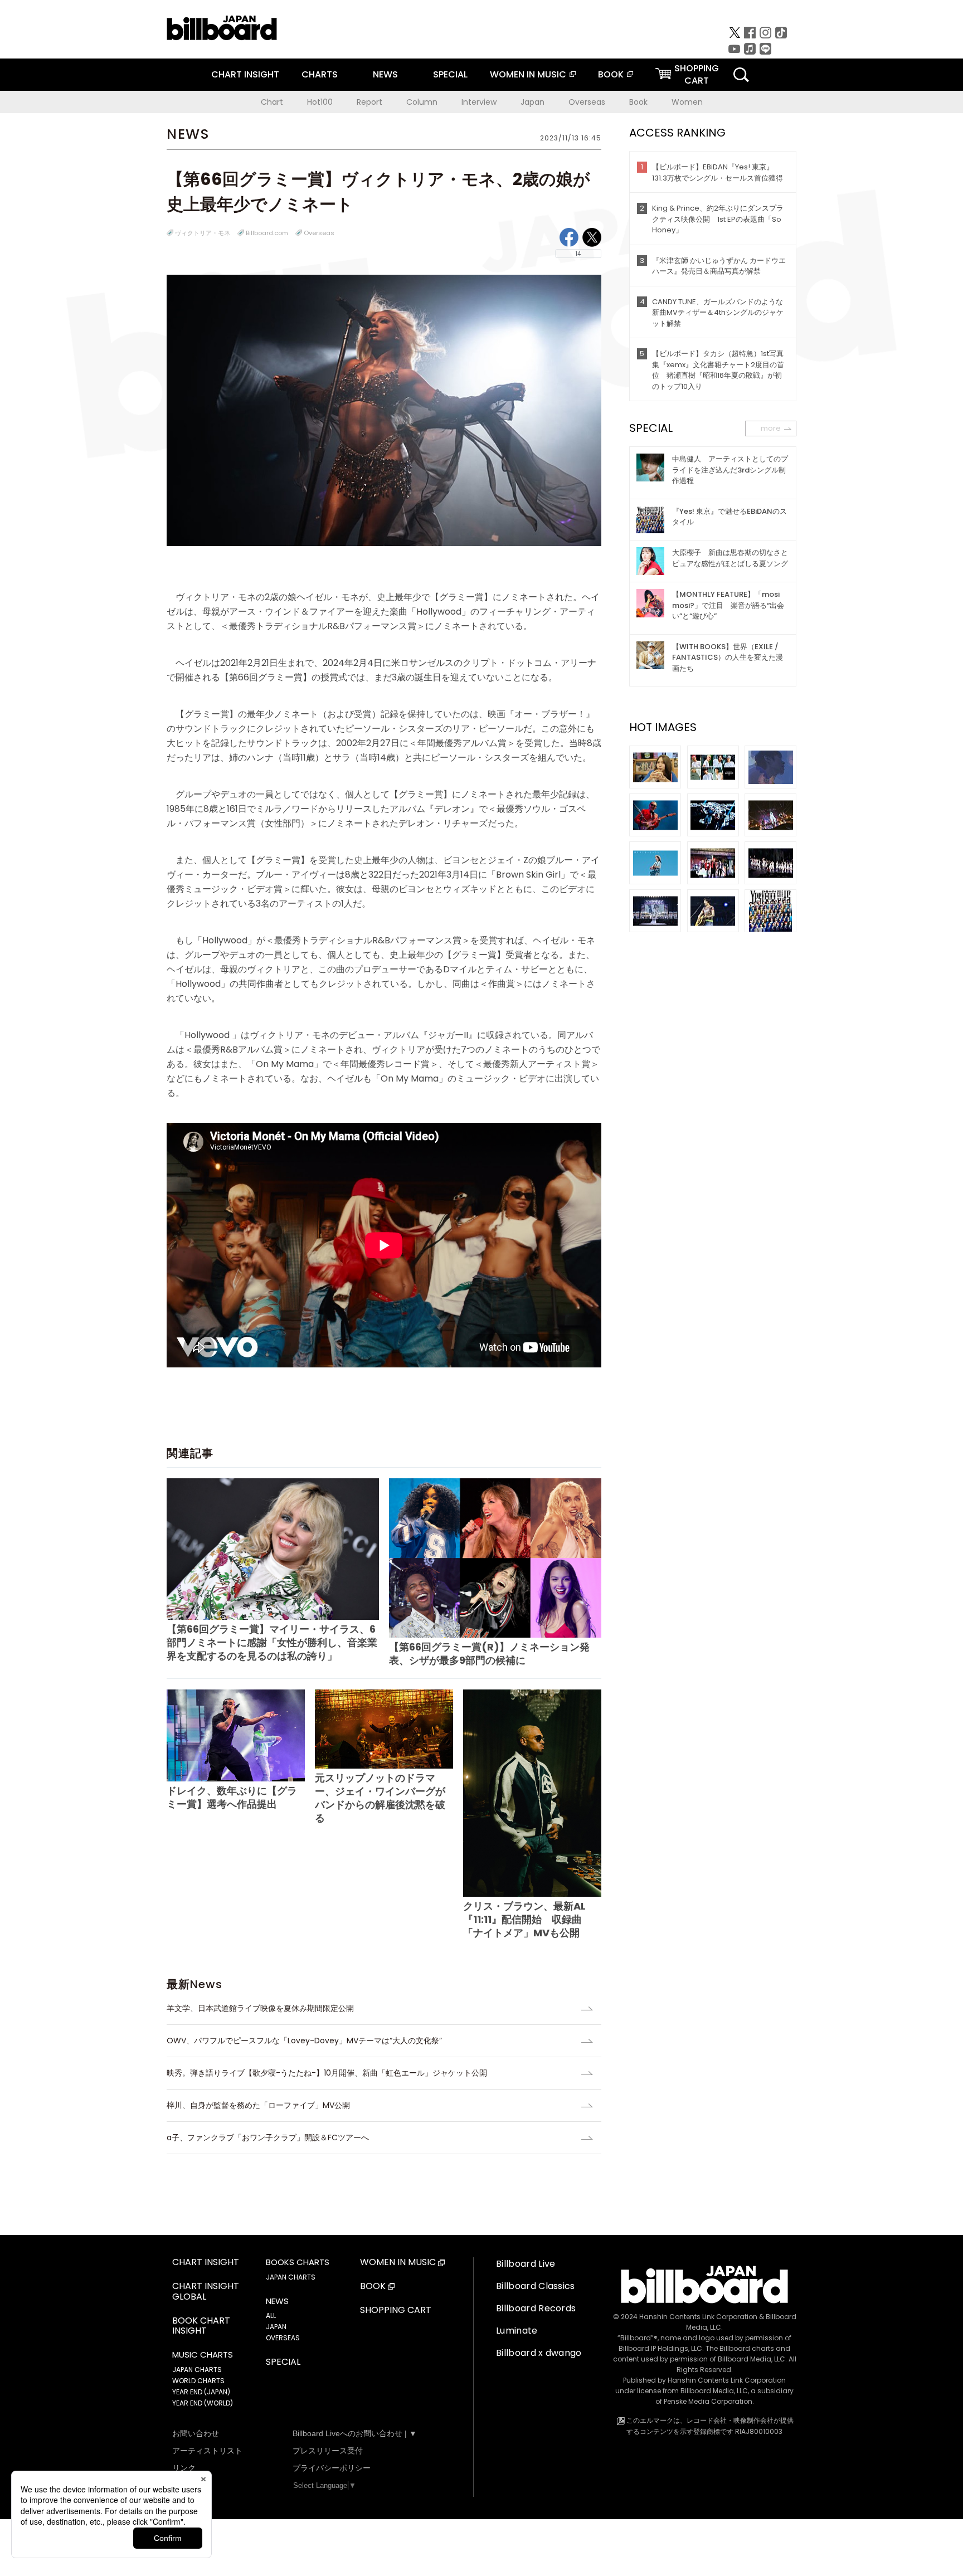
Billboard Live (526, 2264)
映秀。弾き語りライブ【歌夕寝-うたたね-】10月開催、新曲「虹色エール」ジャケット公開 (327, 2073)
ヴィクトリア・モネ (203, 233)
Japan (532, 102)
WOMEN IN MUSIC (528, 74)
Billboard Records (536, 2308)
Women (687, 102)
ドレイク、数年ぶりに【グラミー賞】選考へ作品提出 (232, 1797)
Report (369, 102)
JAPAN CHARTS (197, 2370)
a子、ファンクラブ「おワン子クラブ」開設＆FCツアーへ (268, 2137)
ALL (271, 2316)
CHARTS (320, 74)
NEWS (385, 74)
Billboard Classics (536, 2286)
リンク (184, 2468)
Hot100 (320, 102)
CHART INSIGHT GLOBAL (206, 2292)
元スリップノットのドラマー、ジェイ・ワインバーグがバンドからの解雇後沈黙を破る (380, 1798)
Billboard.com (267, 233)
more (771, 428)
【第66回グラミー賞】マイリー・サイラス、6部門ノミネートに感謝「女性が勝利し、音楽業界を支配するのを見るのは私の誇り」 (272, 1642)
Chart (272, 102)
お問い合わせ (196, 2433)
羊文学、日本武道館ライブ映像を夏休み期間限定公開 (260, 2008)
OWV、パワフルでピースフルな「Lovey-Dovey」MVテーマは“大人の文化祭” (304, 2041)
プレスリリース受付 (328, 2451)
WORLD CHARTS (198, 2381)
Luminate (517, 2331)
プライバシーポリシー (332, 2468)
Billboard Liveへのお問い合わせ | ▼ (355, 2433)
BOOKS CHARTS (298, 2262)
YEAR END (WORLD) (203, 2403)
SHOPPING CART (396, 2310)
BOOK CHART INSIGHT (201, 2326)
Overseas (587, 102)
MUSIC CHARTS (203, 2355)
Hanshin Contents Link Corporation (698, 2317)
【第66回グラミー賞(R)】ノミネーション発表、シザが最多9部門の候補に (489, 1654)
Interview (479, 102)
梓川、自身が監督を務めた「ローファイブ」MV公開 (258, 2105)
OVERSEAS (283, 2338)
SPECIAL (450, 74)
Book (638, 102)
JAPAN (276, 2327)
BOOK (611, 74)
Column (422, 102)
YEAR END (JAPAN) (201, 2392)
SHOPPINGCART (697, 74)
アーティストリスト (207, 2451)
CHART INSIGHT (245, 74)
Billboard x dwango (539, 2353)
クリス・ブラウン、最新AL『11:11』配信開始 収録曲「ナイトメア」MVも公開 (524, 1919)
